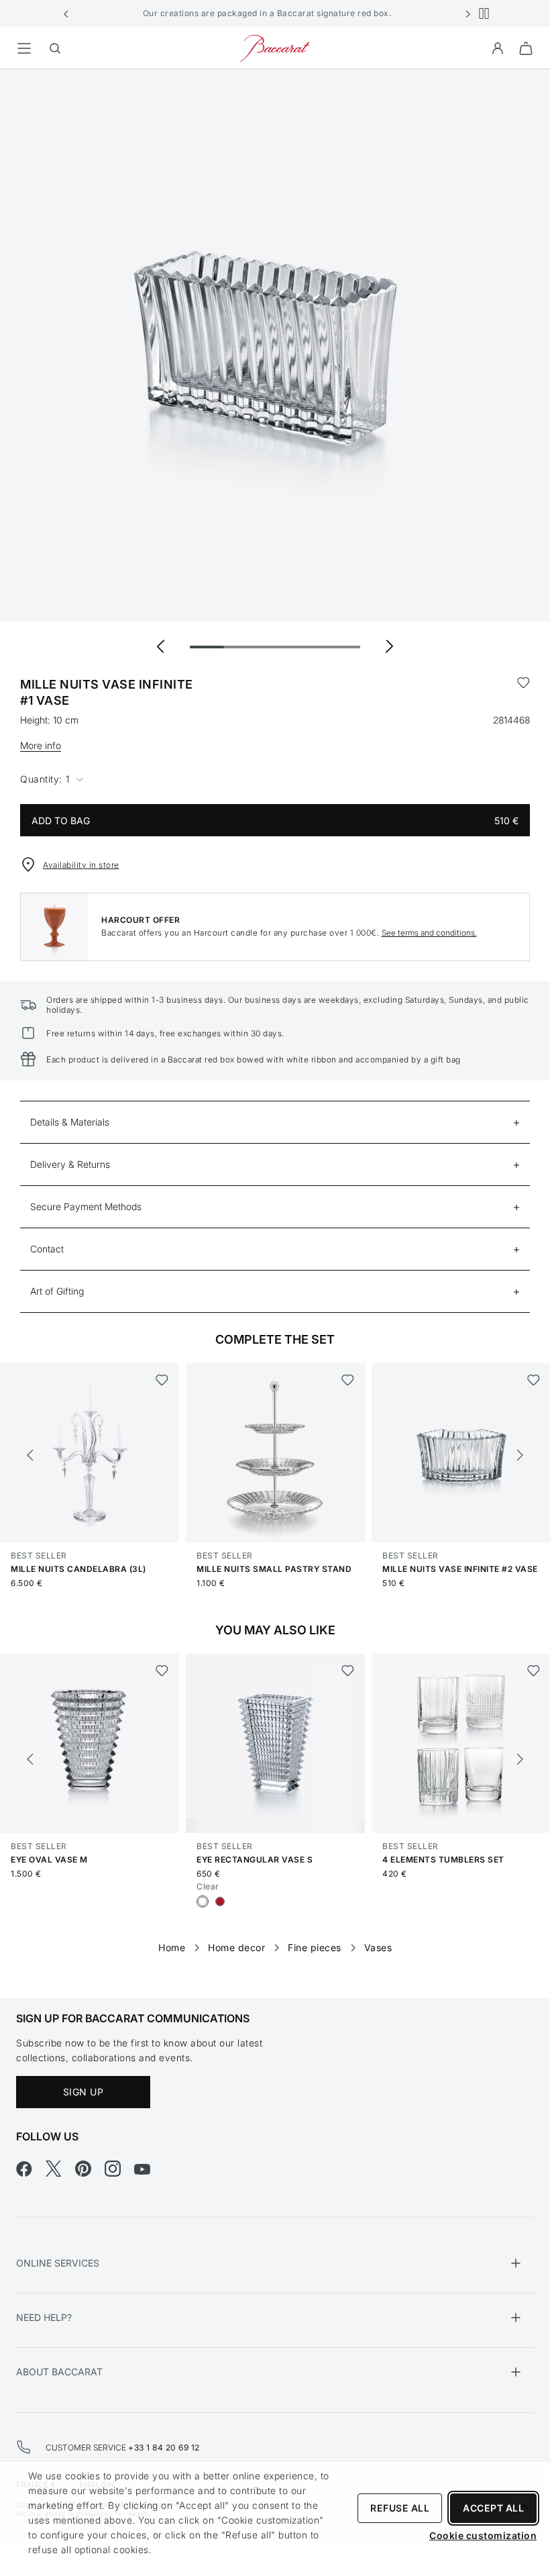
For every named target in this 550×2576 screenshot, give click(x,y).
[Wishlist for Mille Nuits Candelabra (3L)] (162, 1380)
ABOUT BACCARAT (59, 2372)
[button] (66, 13)
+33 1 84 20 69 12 (164, 2447)
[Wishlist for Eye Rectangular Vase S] (348, 1671)
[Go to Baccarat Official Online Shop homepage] (275, 47)
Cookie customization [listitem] (483, 2535)
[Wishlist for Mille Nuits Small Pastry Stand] (348, 1380)
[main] (275, 1012)
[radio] (203, 1901)
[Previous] (30, 1455)
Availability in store (81, 865)
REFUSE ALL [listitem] (400, 2508)
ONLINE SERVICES (58, 2263)
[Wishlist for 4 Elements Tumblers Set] (534, 1671)
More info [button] (41, 745)
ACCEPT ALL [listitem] (493, 2508)
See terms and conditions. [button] (429, 933)
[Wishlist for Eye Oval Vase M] (162, 1671)
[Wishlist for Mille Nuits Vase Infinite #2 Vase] (534, 1380)
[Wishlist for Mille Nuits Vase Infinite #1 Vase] (524, 693)
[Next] (520, 1455)
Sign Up (84, 2092)
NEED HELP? (44, 2317)
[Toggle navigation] (24, 48)
